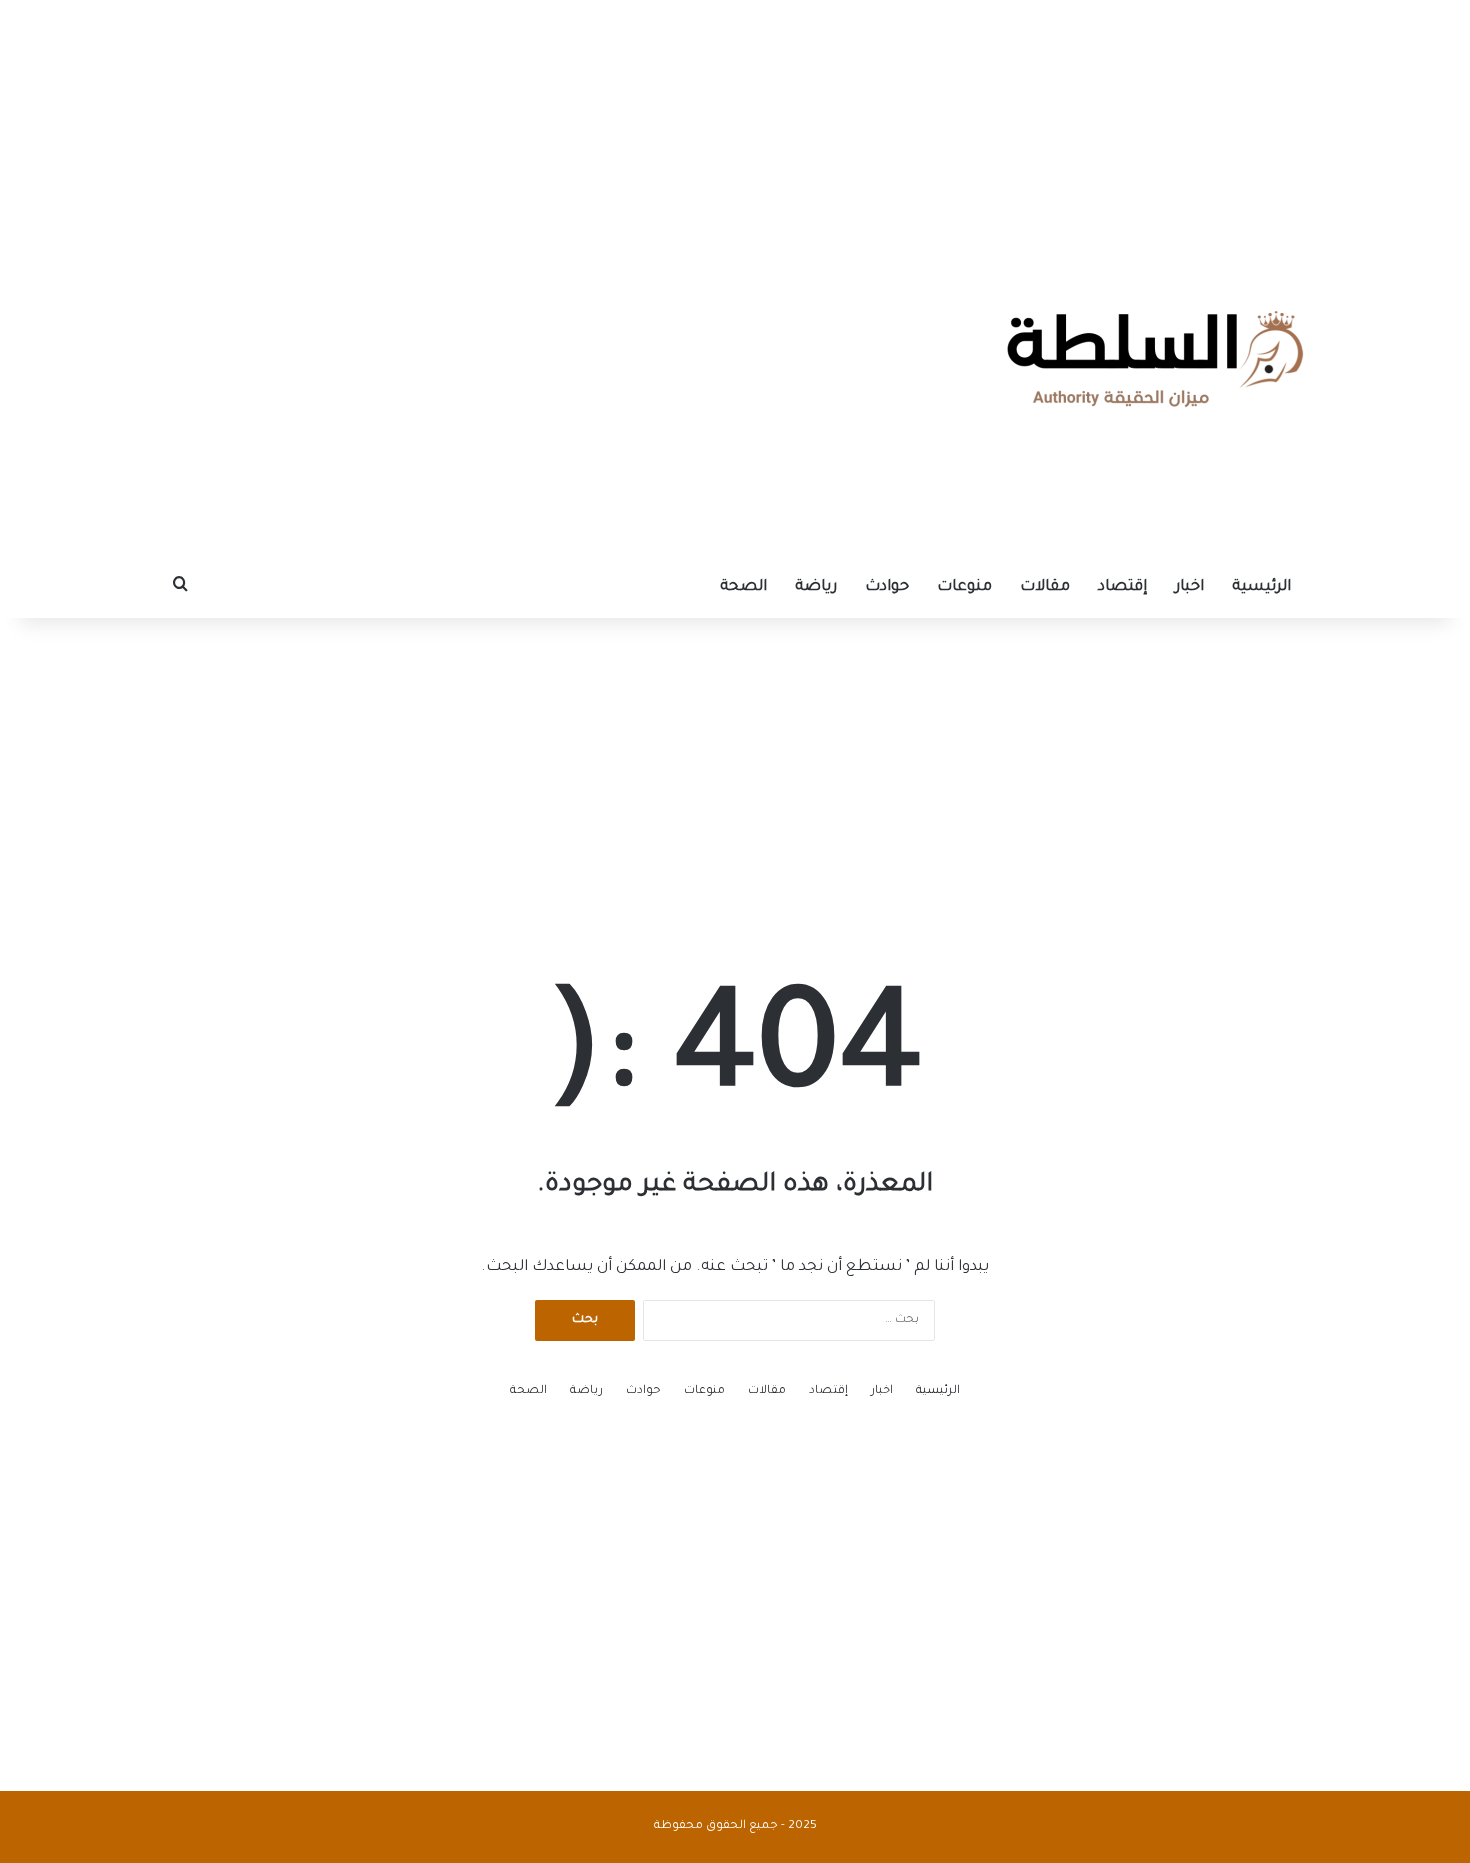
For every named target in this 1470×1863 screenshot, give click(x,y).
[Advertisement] (735, 125)
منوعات (964, 587)
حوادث (887, 587)
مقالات (1045, 587)
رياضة (816, 587)
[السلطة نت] (1155, 359)
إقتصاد (1122, 587)
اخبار (1189, 587)
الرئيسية (1261, 587)
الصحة (743, 587)
